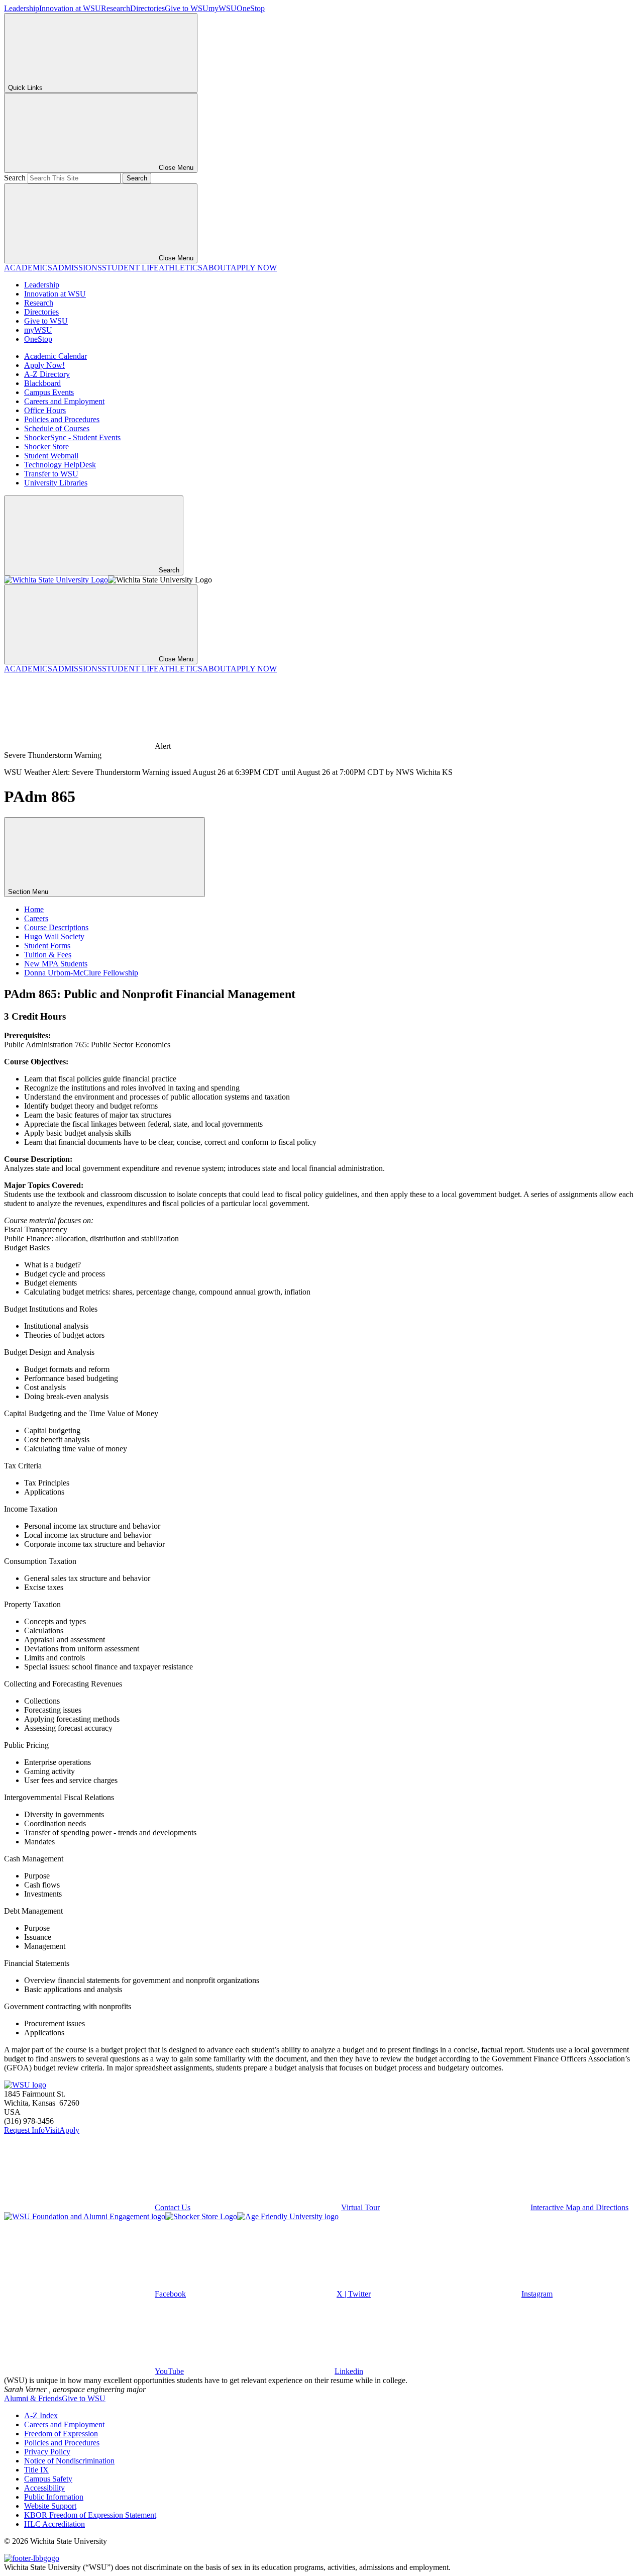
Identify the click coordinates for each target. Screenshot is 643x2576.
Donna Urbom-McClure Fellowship (81, 973)
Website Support (50, 2506)
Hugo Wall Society (54, 936)
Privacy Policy (47, 2452)
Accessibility (44, 2488)
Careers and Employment (64, 401)
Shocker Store (46, 447)
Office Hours (45, 410)
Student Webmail (51, 456)
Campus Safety (48, 2479)
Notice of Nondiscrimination (69, 2461)
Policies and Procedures (62, 419)
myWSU (223, 8)
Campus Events (49, 392)
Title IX (36, 2470)
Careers (36, 918)
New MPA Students (56, 964)
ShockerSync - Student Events (72, 437)
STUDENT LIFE (130, 268)
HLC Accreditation (55, 2524)
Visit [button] (52, 2130)
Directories (147, 8)
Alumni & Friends (33, 2398)
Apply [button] (69, 2130)
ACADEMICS (28, 268)
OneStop (251, 8)
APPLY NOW (254, 268)
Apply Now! (44, 365)
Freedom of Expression (61, 2434)
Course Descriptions (56, 927)
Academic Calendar (56, 356)
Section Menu (29, 892)
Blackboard (42, 383)
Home (34, 909)
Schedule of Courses (57, 428)
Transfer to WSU (51, 474)
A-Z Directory (47, 374)
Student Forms (47, 946)
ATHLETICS (181, 268)
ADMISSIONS (77, 268)
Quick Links (25, 88)
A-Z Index (41, 2415)
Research (116, 8)
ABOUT (217, 268)
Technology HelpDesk (60, 465)
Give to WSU (187, 8)
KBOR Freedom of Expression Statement (90, 2515)
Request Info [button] (24, 2130)
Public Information (54, 2497)
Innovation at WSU (70, 8)
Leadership (22, 8)
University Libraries (56, 483)
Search (15, 178)
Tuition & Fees (48, 955)
